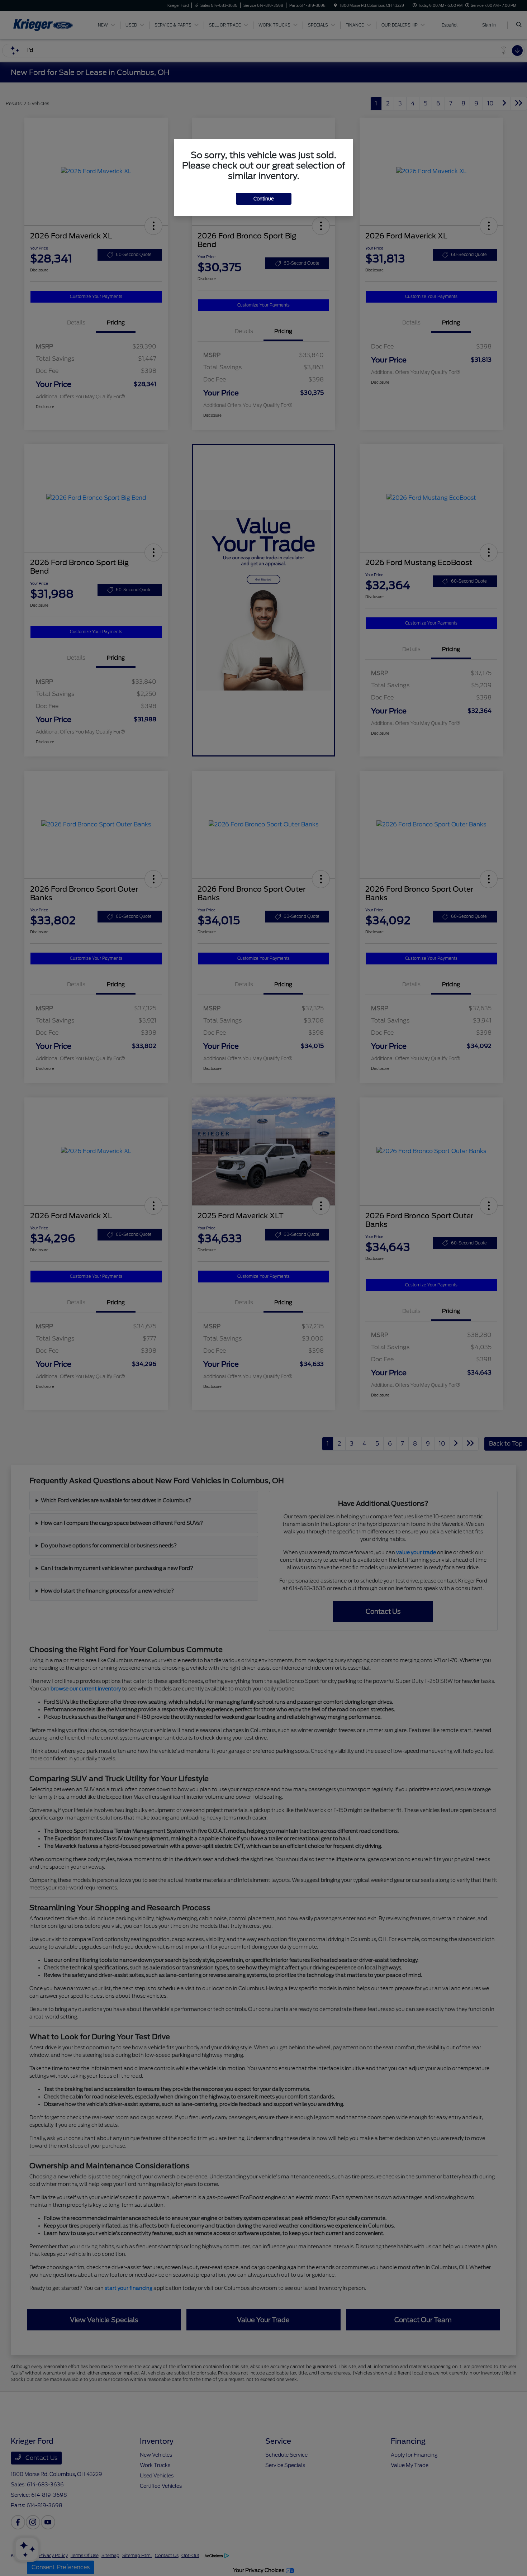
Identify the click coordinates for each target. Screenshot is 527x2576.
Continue (264, 199)
